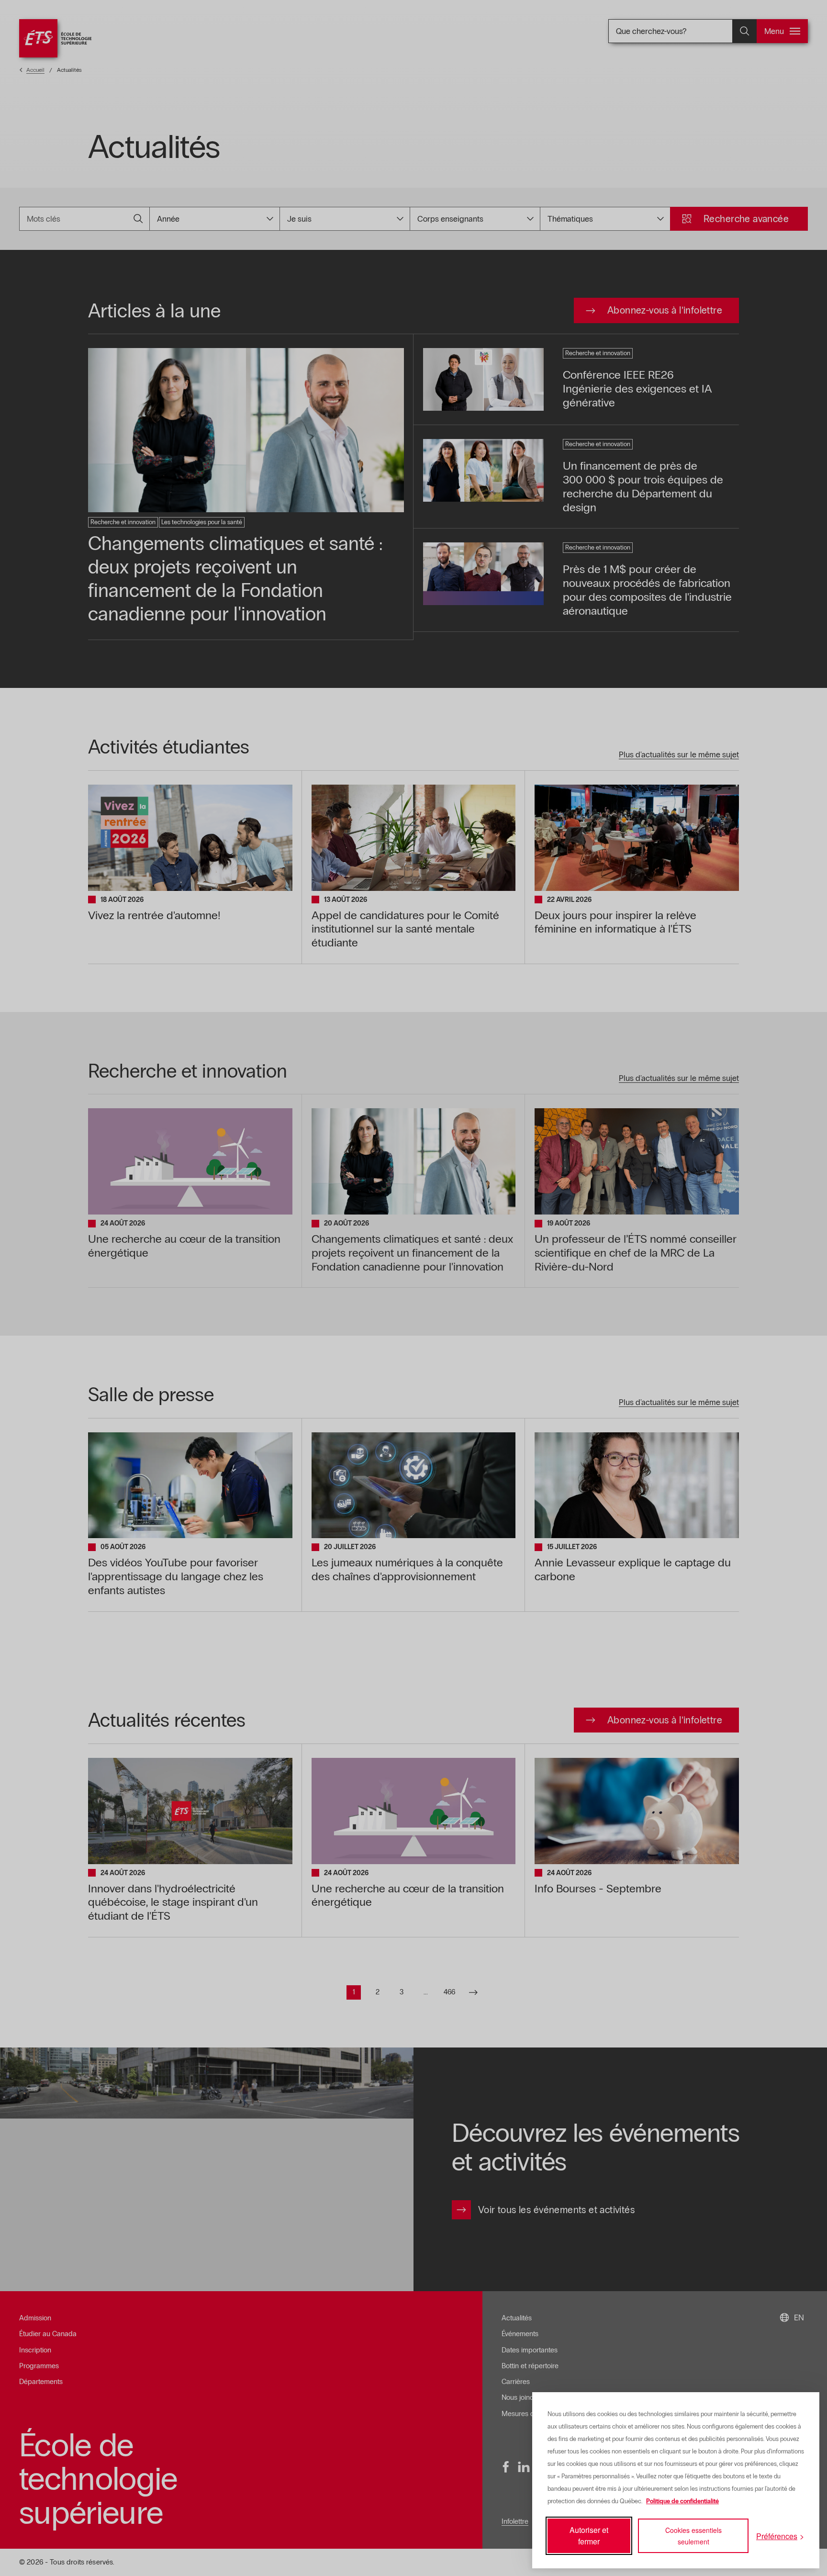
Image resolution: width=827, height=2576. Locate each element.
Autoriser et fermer (589, 2536)
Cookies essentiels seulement (693, 2536)
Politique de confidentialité (682, 2501)
